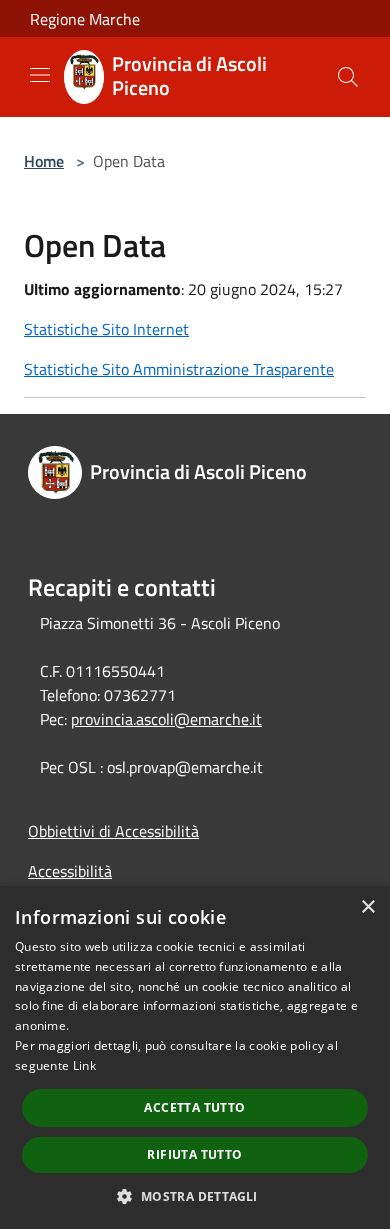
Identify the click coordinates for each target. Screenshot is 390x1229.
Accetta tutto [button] (194, 1107)
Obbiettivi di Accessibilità (113, 831)
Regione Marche (85, 19)
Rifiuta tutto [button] (194, 1154)
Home (44, 161)
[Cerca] (348, 77)
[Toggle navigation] (40, 75)
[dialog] (195, 1057)
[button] (194, 1196)
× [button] (367, 907)
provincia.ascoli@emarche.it (166, 719)
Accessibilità (70, 871)
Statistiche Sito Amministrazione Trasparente (179, 369)
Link (84, 1065)
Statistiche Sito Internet (106, 329)
